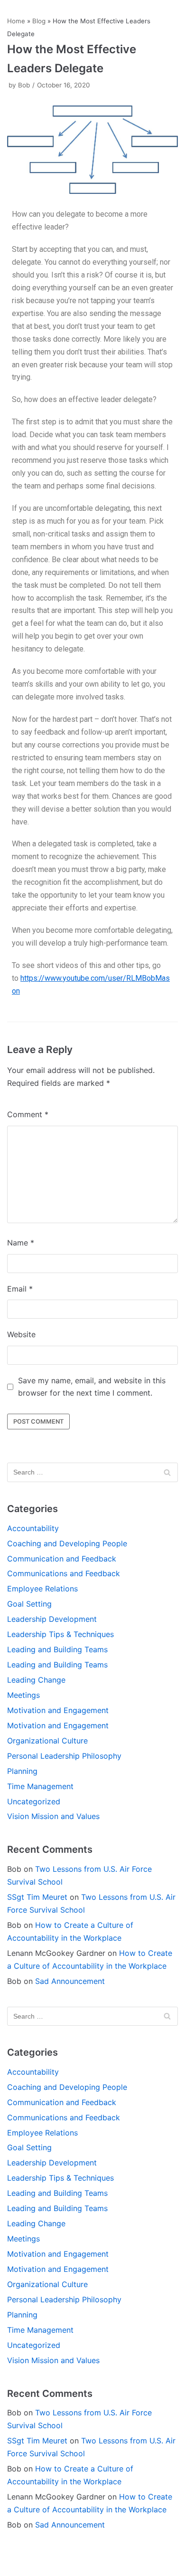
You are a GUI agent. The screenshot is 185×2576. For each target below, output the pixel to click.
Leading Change (36, 1680)
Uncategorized (34, 1801)
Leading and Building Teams (57, 1649)
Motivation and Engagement (58, 1710)
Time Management (40, 1786)
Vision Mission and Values (53, 1816)
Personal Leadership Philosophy (64, 1756)
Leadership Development (52, 1619)
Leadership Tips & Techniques (60, 1634)
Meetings (23, 1695)
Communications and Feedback (64, 1573)
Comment (28, 1114)
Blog (39, 21)
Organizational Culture (47, 1741)
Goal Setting (29, 1604)
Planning (22, 1771)
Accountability (33, 1528)
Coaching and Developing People (67, 1543)
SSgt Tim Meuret (37, 1897)
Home (16, 21)
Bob (24, 85)
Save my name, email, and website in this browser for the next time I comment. (92, 1387)
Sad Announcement (70, 1981)
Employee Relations (42, 1589)
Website (21, 1334)
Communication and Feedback (62, 1559)
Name (21, 1243)
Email (20, 1289)
